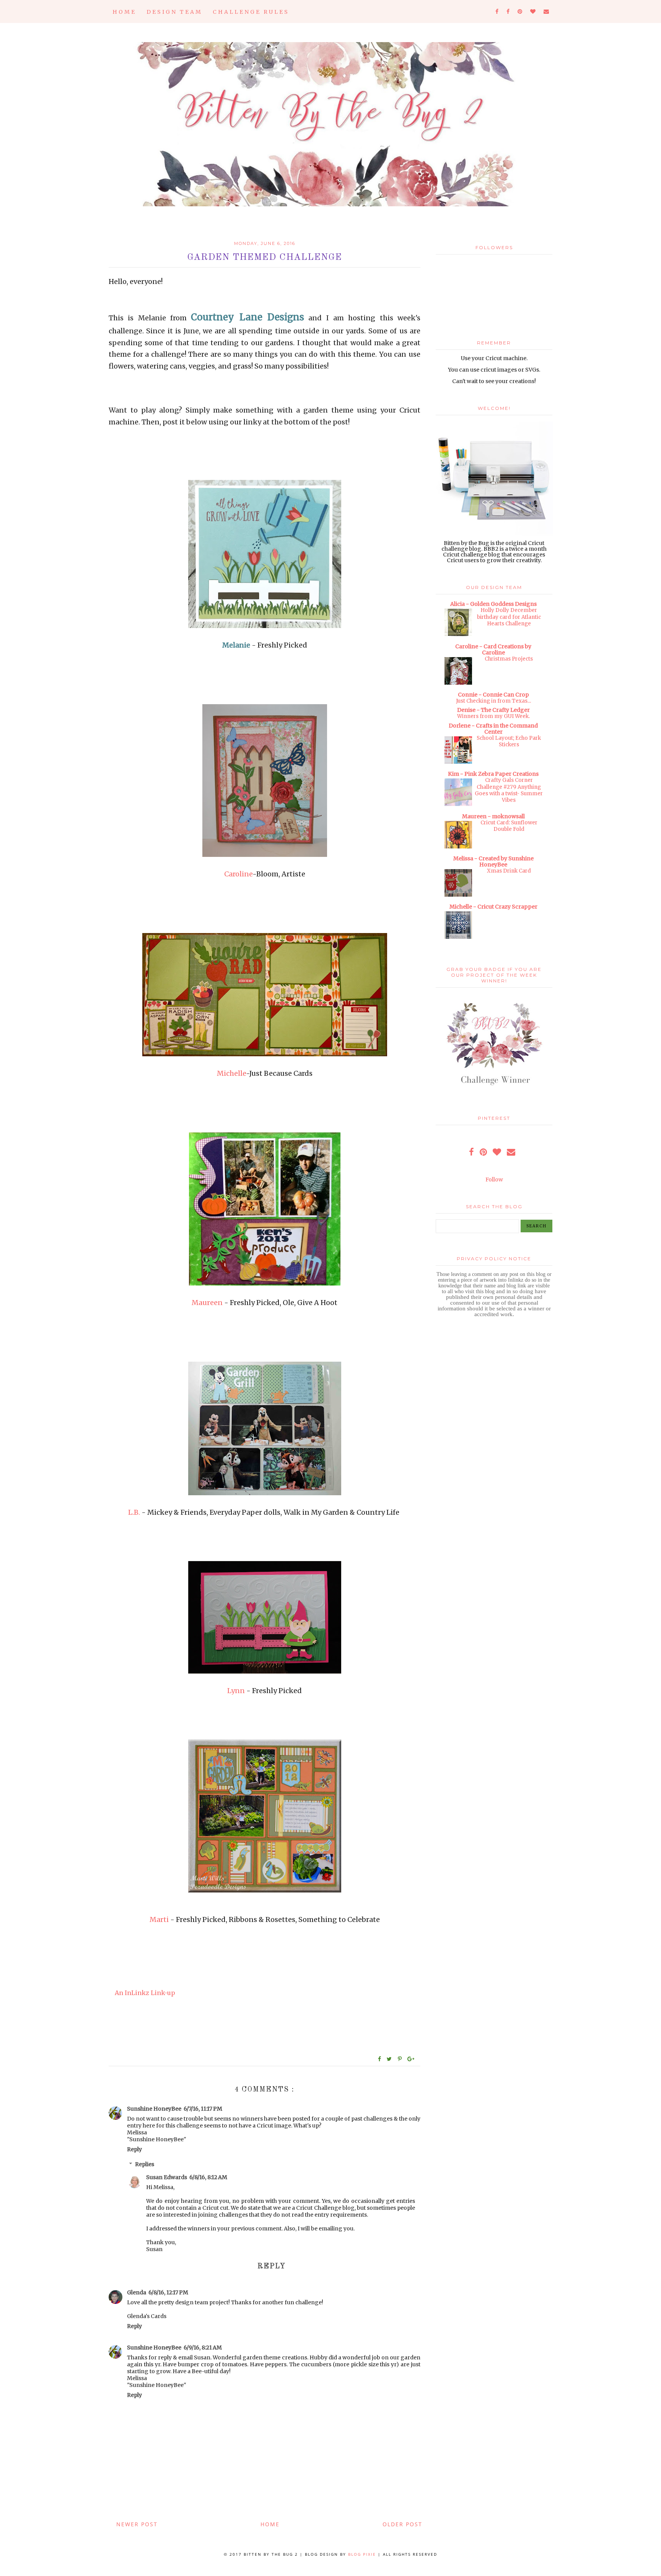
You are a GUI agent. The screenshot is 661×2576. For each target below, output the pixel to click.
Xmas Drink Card (509, 871)
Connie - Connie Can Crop (493, 695)
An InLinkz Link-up (145, 1993)
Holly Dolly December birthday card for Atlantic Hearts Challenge (509, 617)
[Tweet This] (391, 2059)
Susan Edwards (167, 2177)
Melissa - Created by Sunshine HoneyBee (493, 861)
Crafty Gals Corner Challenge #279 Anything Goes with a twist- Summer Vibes (509, 790)
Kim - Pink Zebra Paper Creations (493, 774)
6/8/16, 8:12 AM (208, 2177)
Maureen (207, 1303)
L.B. (135, 1512)
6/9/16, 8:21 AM (203, 2348)
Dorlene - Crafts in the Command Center (493, 729)
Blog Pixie (362, 2554)
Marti (159, 1919)
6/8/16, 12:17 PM (168, 2292)
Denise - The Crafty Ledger (493, 710)
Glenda (137, 2292)
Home (124, 12)
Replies (145, 2164)
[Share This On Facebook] (380, 2059)
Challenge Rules (251, 12)
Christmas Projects (509, 659)
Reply (134, 2149)
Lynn (236, 1691)
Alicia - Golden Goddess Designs (493, 604)
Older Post (402, 2524)
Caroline (238, 874)
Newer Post (137, 2524)
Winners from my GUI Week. (493, 716)
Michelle (231, 1073)
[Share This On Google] (411, 2059)
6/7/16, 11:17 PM (203, 2109)
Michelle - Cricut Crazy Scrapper (493, 907)
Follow (494, 1180)
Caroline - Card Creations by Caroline (493, 649)
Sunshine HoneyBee (154, 2109)
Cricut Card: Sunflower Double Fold (509, 826)
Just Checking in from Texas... (493, 701)
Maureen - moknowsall (493, 816)
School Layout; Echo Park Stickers (509, 741)
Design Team (174, 12)
